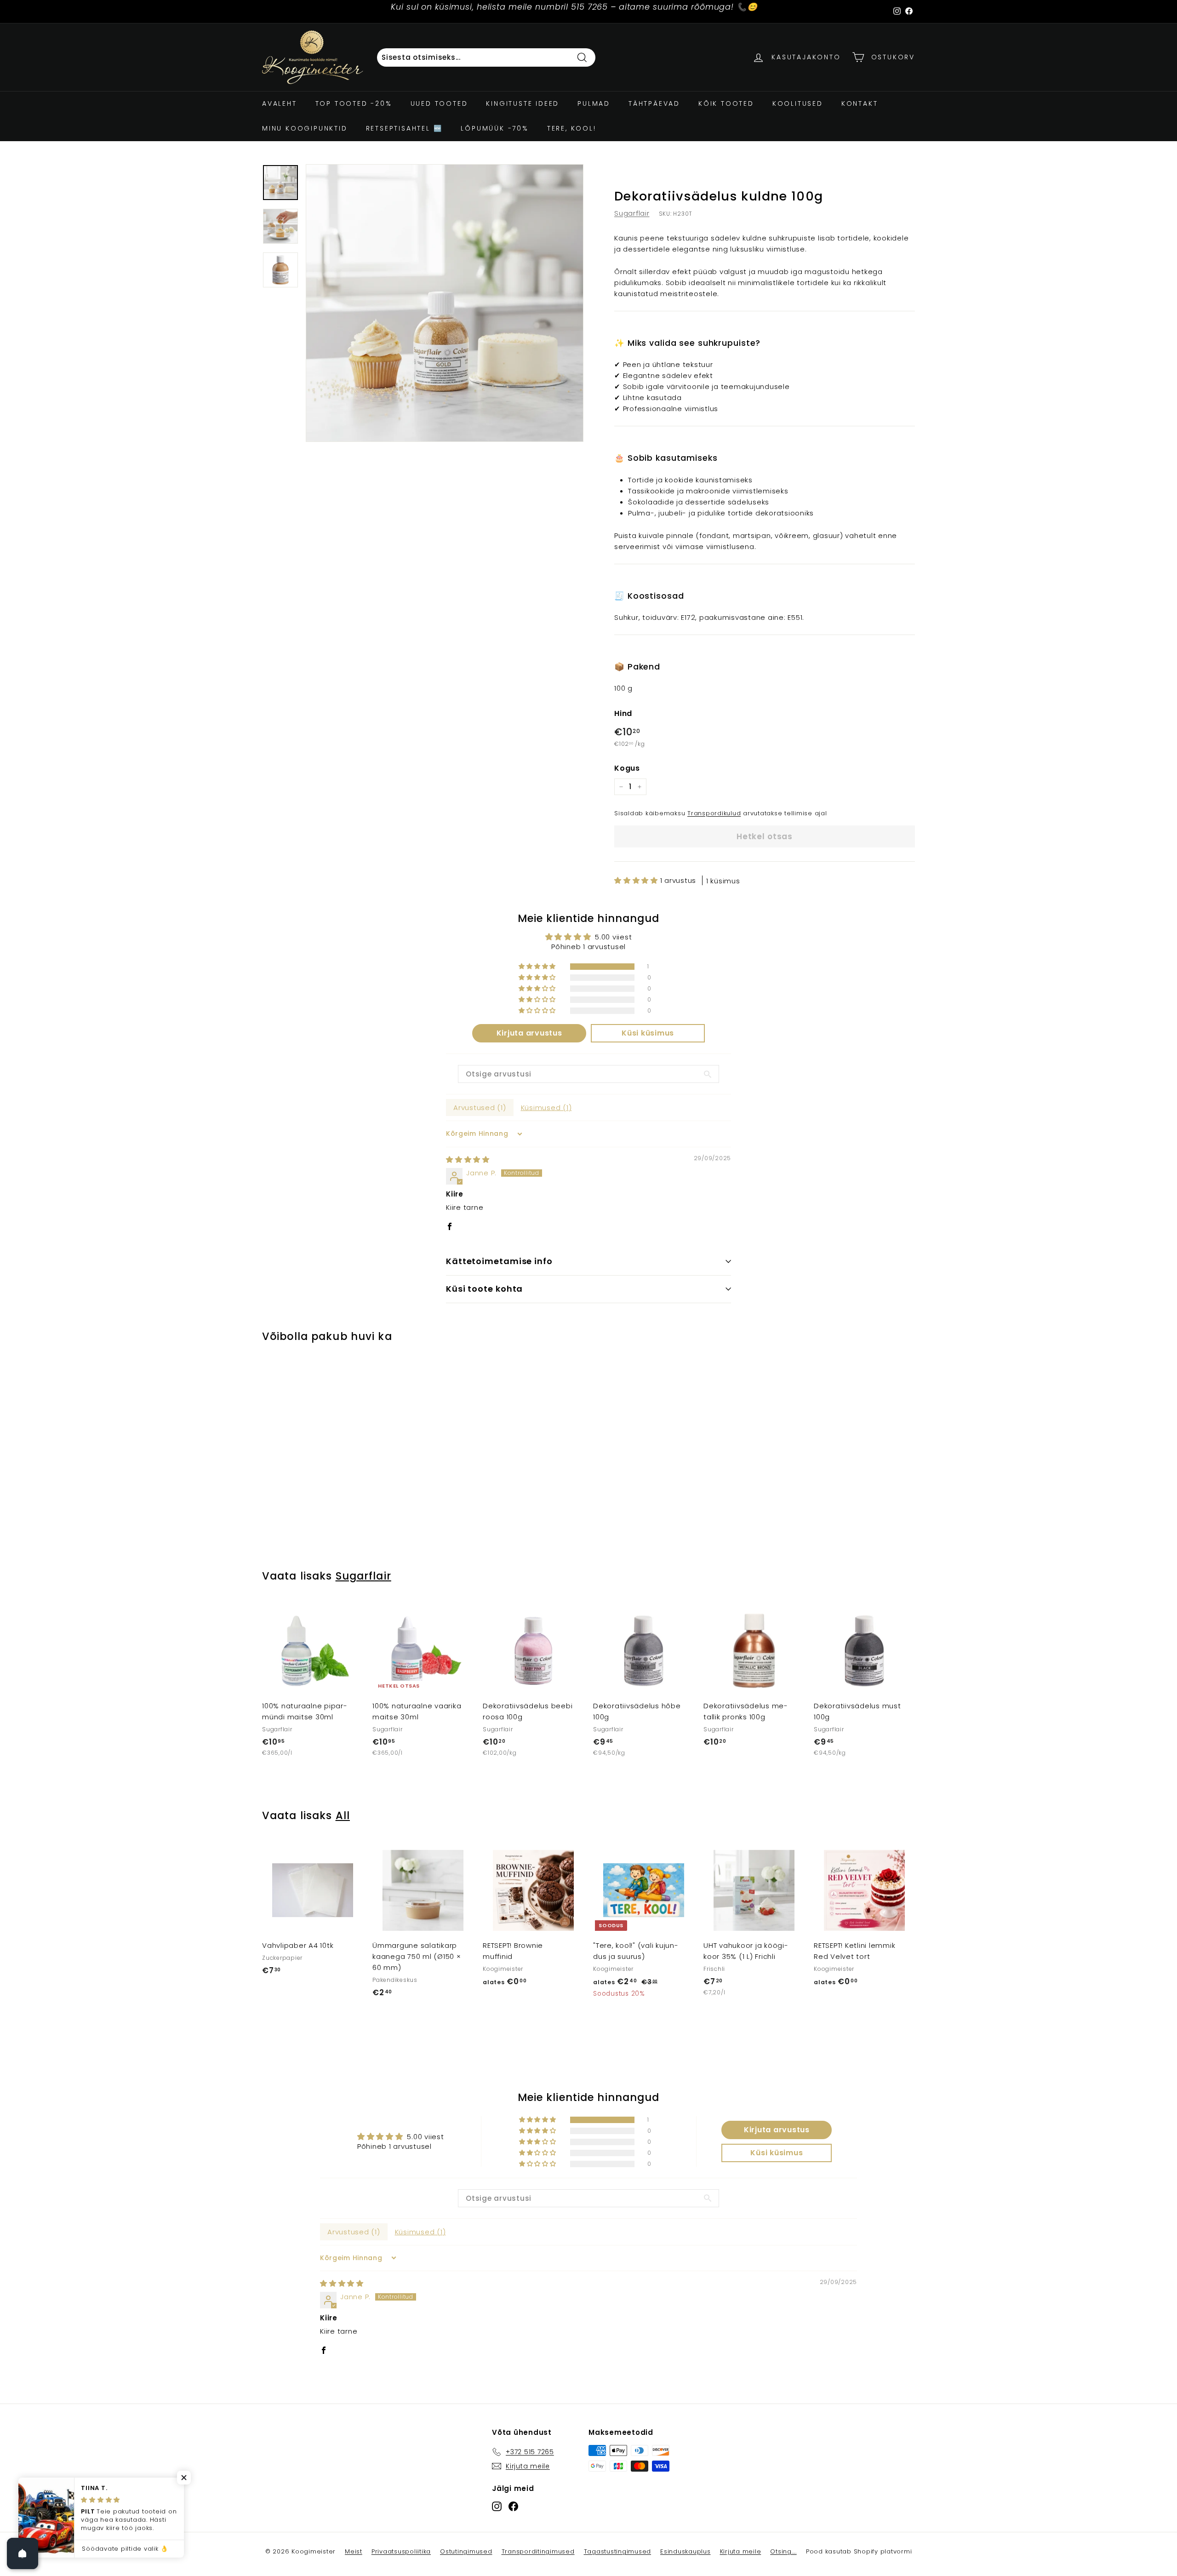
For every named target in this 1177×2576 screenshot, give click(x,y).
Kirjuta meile (741, 2551)
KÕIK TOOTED (726, 103)
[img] (468, 1159)
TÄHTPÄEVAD (654, 103)
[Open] (23, 2553)
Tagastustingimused (618, 2551)
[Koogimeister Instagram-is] (497, 2506)
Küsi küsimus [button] (648, 1033)
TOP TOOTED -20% (354, 103)
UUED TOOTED (439, 103)
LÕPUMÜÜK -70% (494, 128)
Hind (623, 713)
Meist (354, 2551)
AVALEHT (280, 103)
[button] (637, 880)
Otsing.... (783, 2551)
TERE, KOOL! (572, 128)
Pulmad (594, 103)
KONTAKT (860, 103)
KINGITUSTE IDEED (523, 103)
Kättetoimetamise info (499, 1261)
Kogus (627, 768)
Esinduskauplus (686, 2551)
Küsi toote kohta (484, 1289)
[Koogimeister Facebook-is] (513, 2506)
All (343, 1815)
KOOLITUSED (798, 103)
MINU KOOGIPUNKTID (305, 128)
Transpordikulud (714, 813)
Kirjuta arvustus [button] (529, 1033)
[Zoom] (445, 303)
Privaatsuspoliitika (401, 2551)
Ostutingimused (466, 2551)
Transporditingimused (538, 2551)
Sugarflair (632, 213)
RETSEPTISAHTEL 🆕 (404, 128)
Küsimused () (546, 1108)
